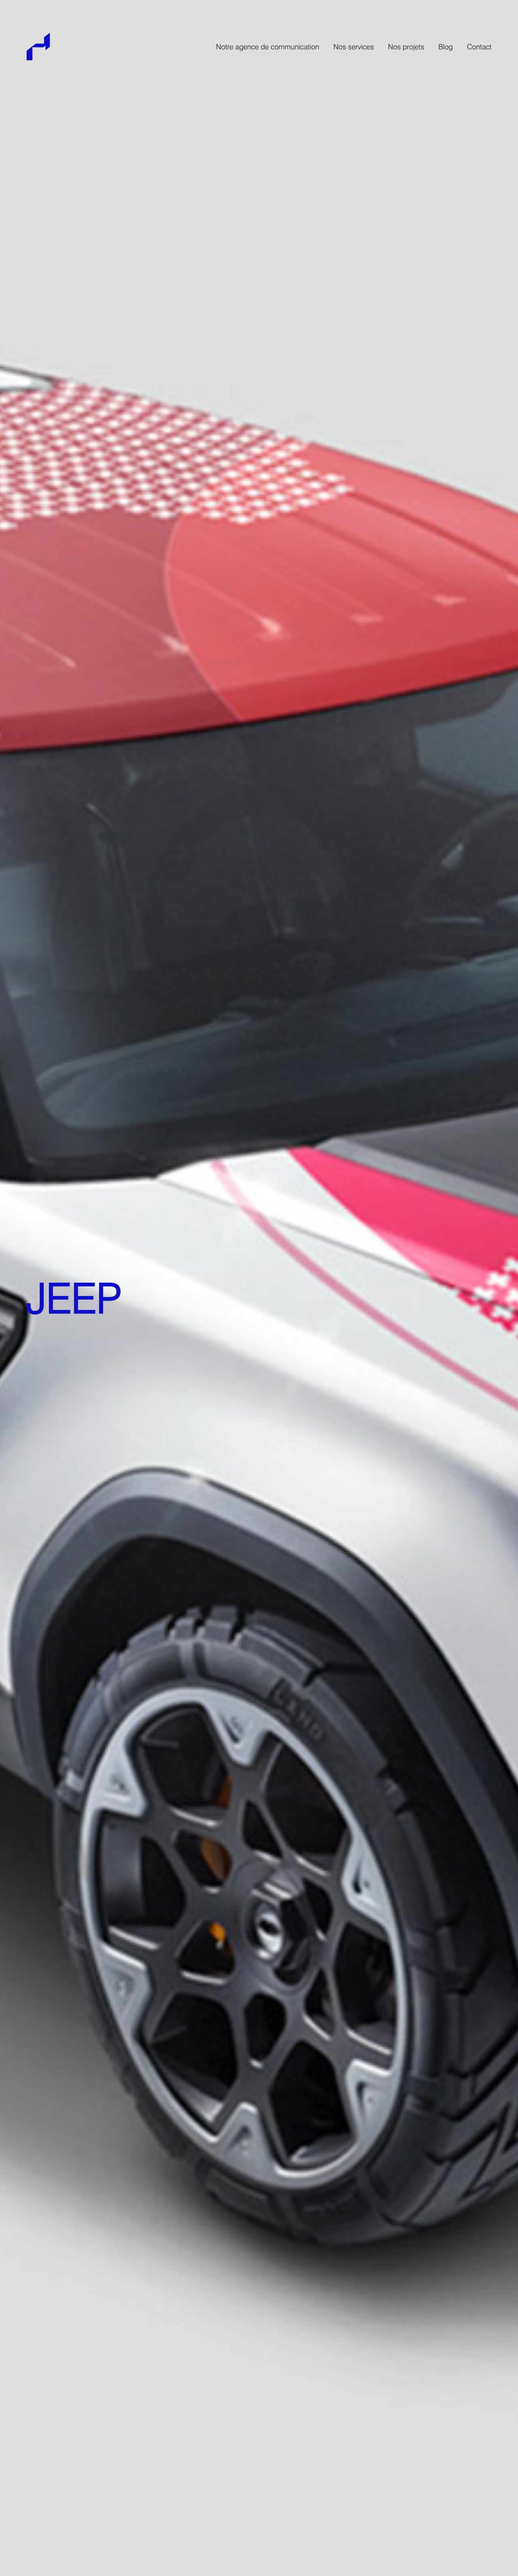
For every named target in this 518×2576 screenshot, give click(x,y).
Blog (446, 48)
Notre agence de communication (268, 48)
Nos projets (406, 48)
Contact (479, 48)
